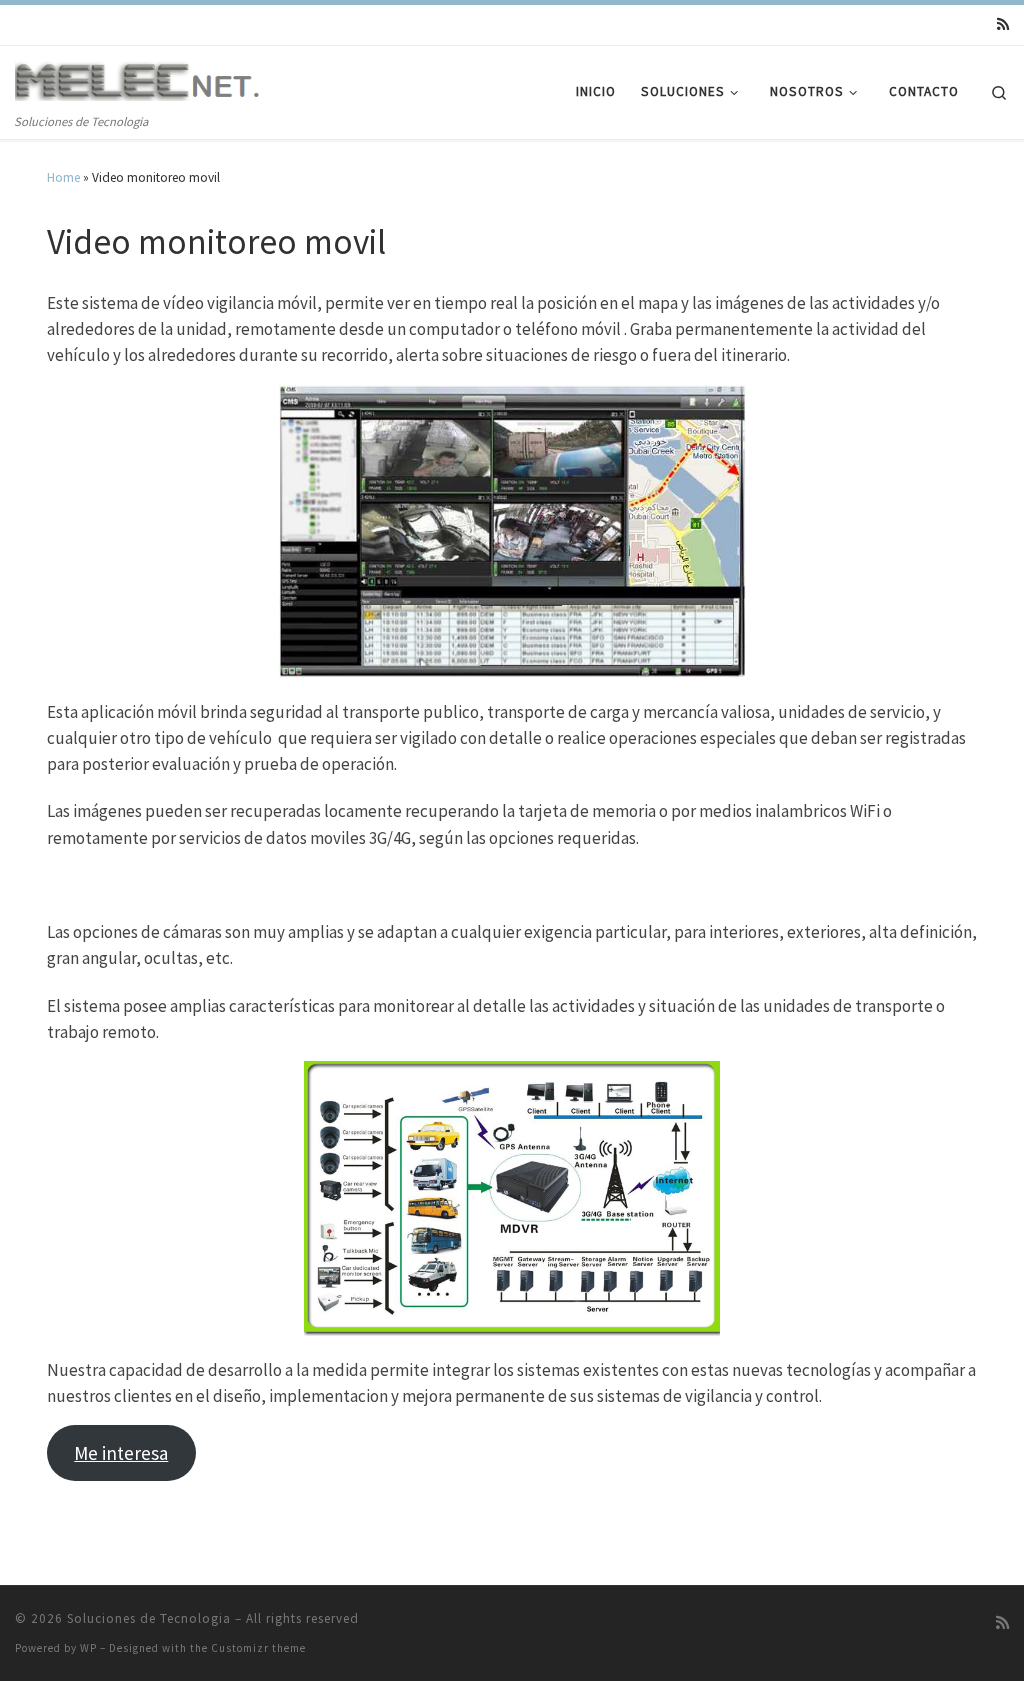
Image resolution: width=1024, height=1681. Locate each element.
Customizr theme (258, 1648)
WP (88, 1648)
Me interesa (121, 1453)
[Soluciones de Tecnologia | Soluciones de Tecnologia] (140, 81)
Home (63, 177)
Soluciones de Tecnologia (149, 1618)
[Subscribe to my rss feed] (1003, 25)
